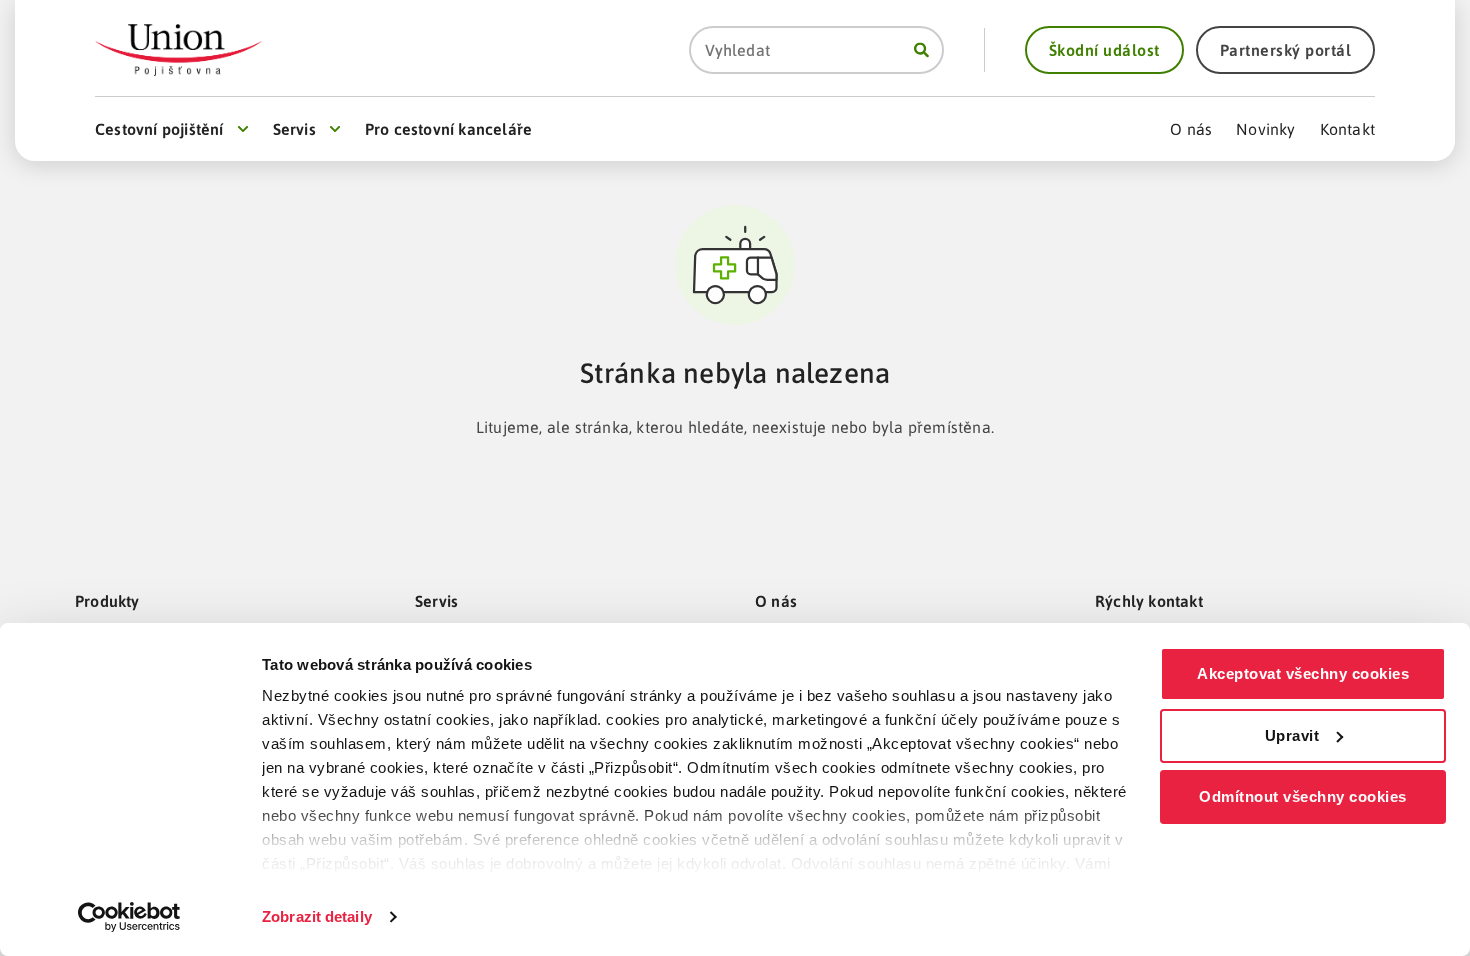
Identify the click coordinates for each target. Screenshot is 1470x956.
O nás (776, 601)
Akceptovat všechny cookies (1303, 673)
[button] (1104, 50)
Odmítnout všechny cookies (1303, 796)
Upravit (1292, 735)
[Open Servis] (335, 129)
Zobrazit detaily (317, 916)
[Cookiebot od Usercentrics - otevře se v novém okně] (129, 917)
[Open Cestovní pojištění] (243, 129)
